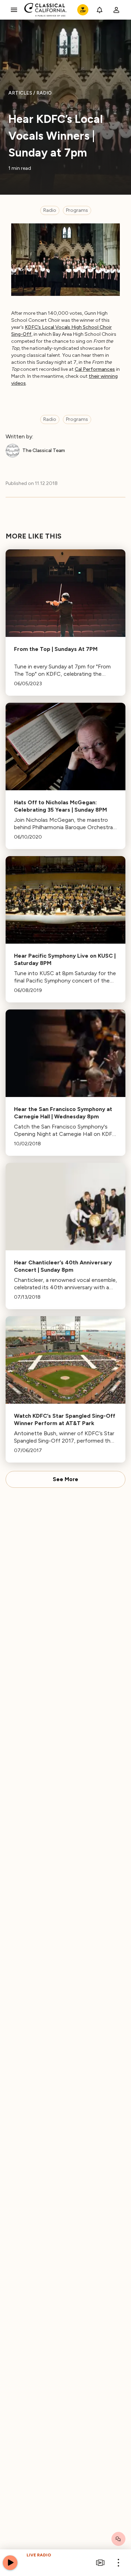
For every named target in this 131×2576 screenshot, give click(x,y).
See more (65, 1479)
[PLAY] (10, 2563)
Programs (77, 210)
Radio (50, 210)
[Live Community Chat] (118, 2539)
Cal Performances (95, 369)
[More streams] (100, 2563)
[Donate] (83, 10)
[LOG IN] (116, 10)
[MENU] (14, 10)
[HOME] (46, 10)
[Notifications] (100, 10)
